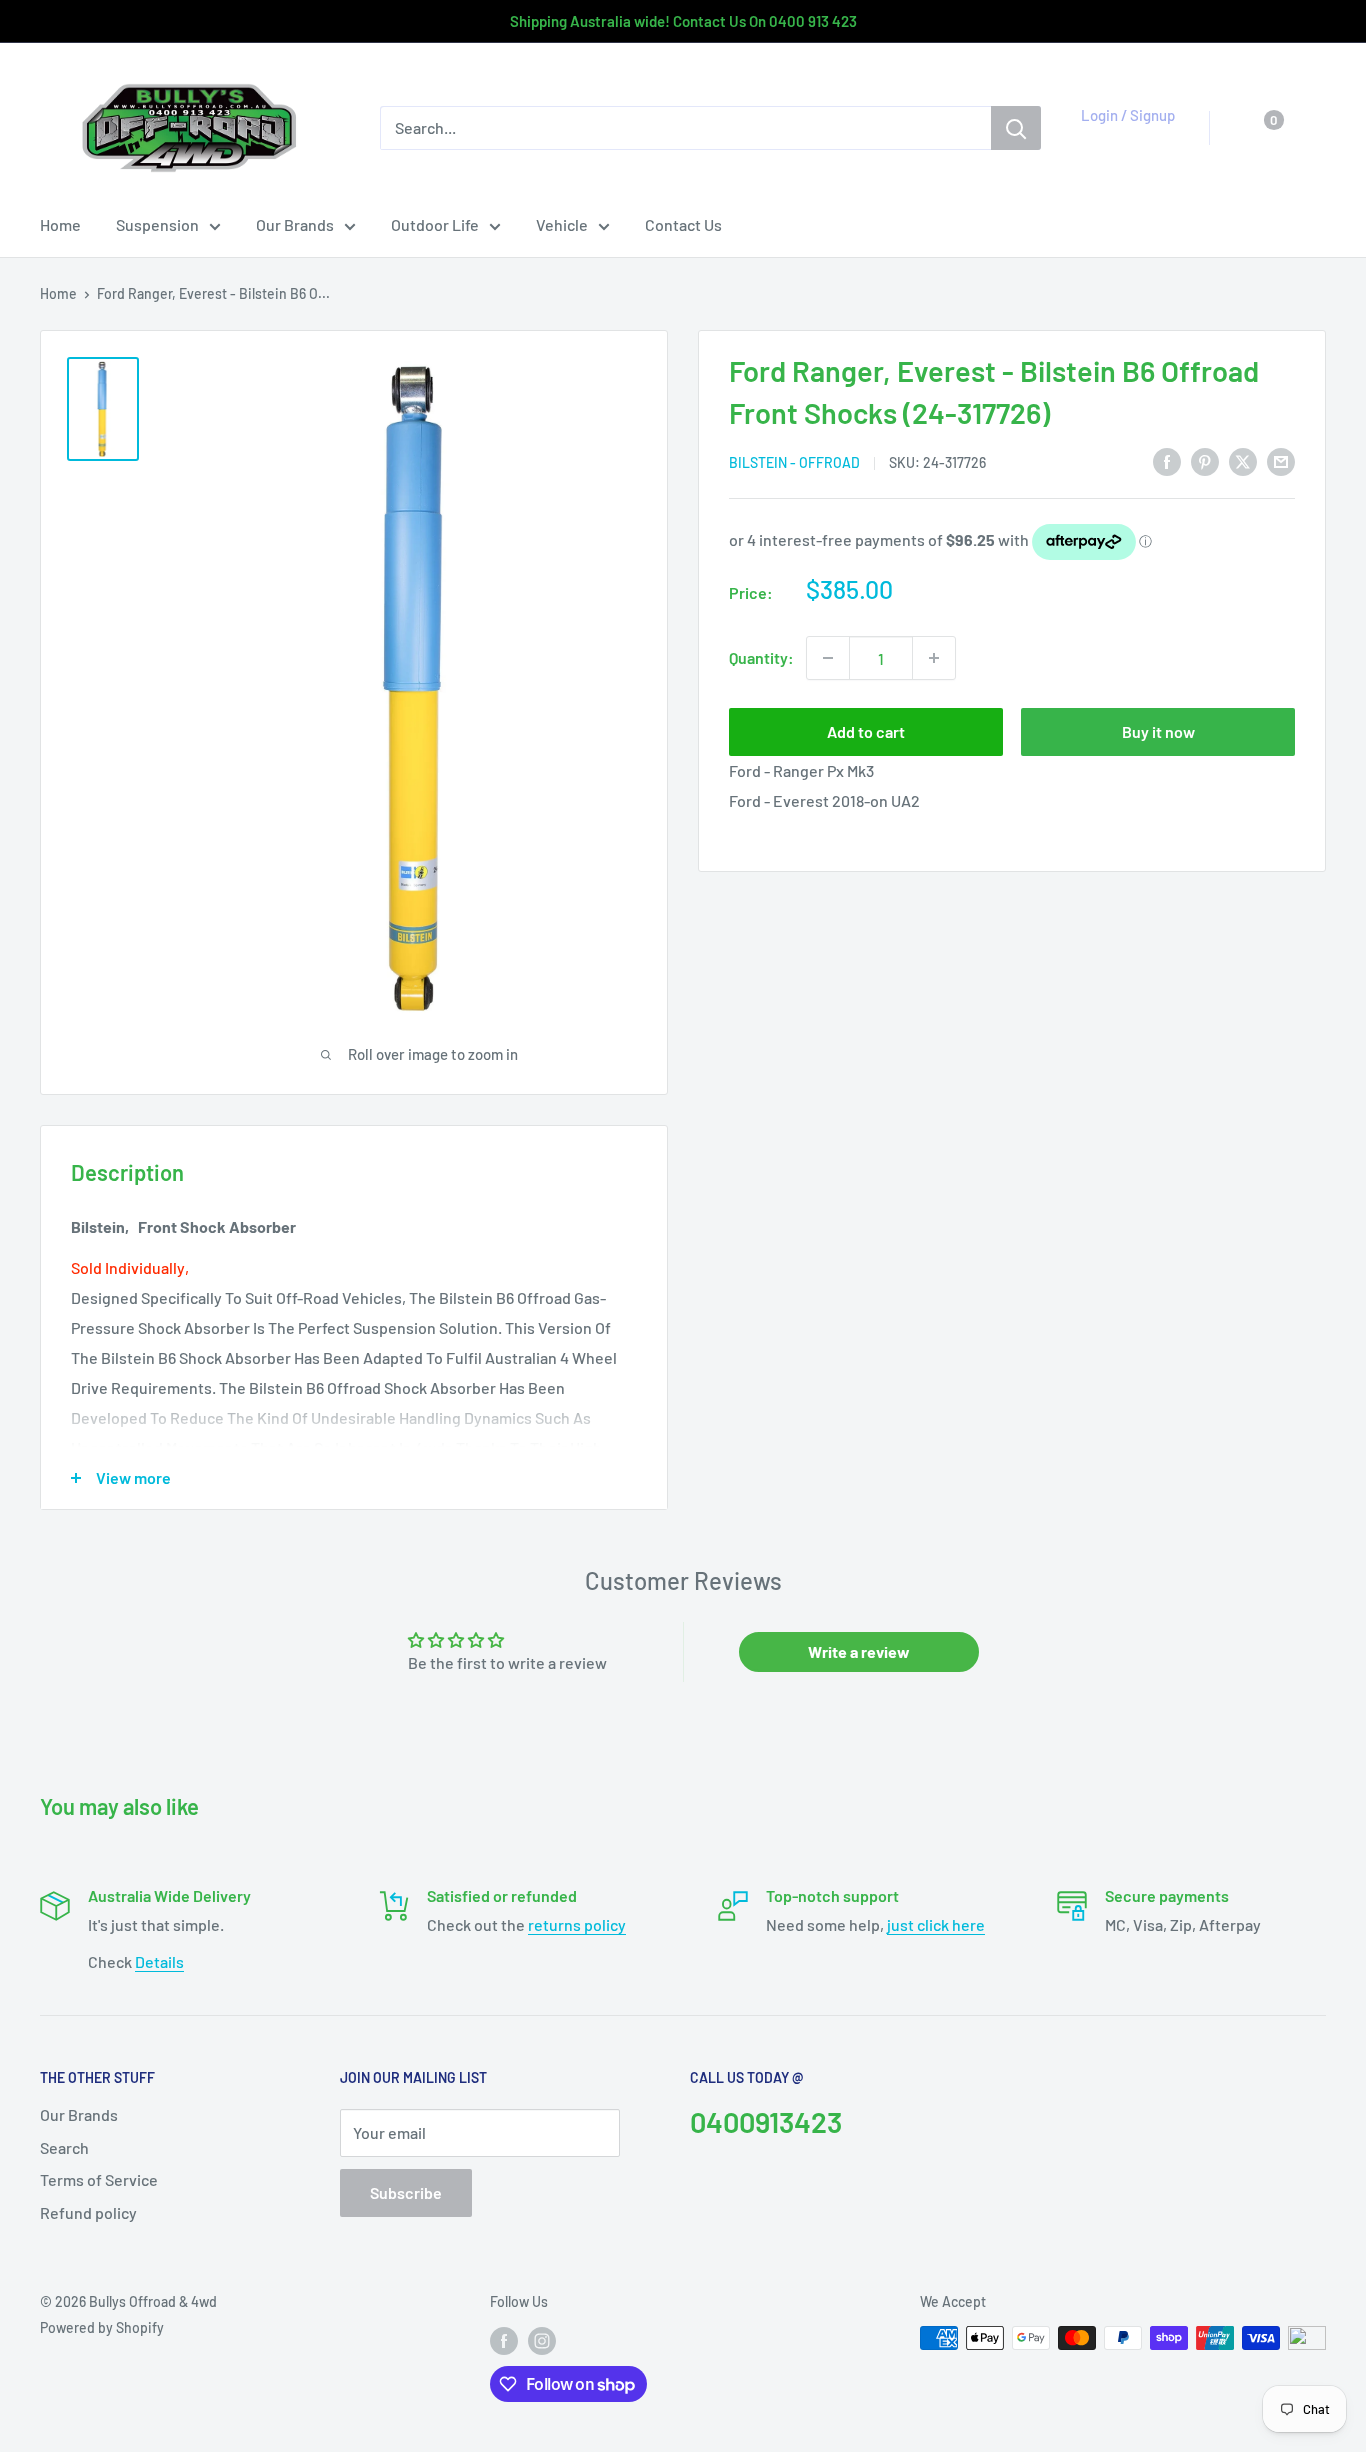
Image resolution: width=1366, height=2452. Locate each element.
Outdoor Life (435, 224)
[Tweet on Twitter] (1243, 460)
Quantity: (761, 657)
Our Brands (295, 224)
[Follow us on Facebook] (504, 2340)
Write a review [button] (859, 1651)
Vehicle (562, 224)
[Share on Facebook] (1167, 460)
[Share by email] (1281, 460)
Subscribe (406, 2192)
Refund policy (88, 2212)
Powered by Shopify (102, 2327)
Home (60, 224)
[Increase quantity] (934, 658)
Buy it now (1158, 731)
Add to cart (866, 731)
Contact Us (683, 224)
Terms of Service (99, 2179)
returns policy (577, 1924)
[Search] (1016, 128)
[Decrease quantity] (828, 658)
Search (64, 2147)
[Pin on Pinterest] (1205, 460)
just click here (936, 1924)
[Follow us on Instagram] (542, 2340)
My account (1122, 138)
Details (159, 1961)
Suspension (157, 224)
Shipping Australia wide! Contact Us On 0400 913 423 (683, 21)
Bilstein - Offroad (794, 462)
